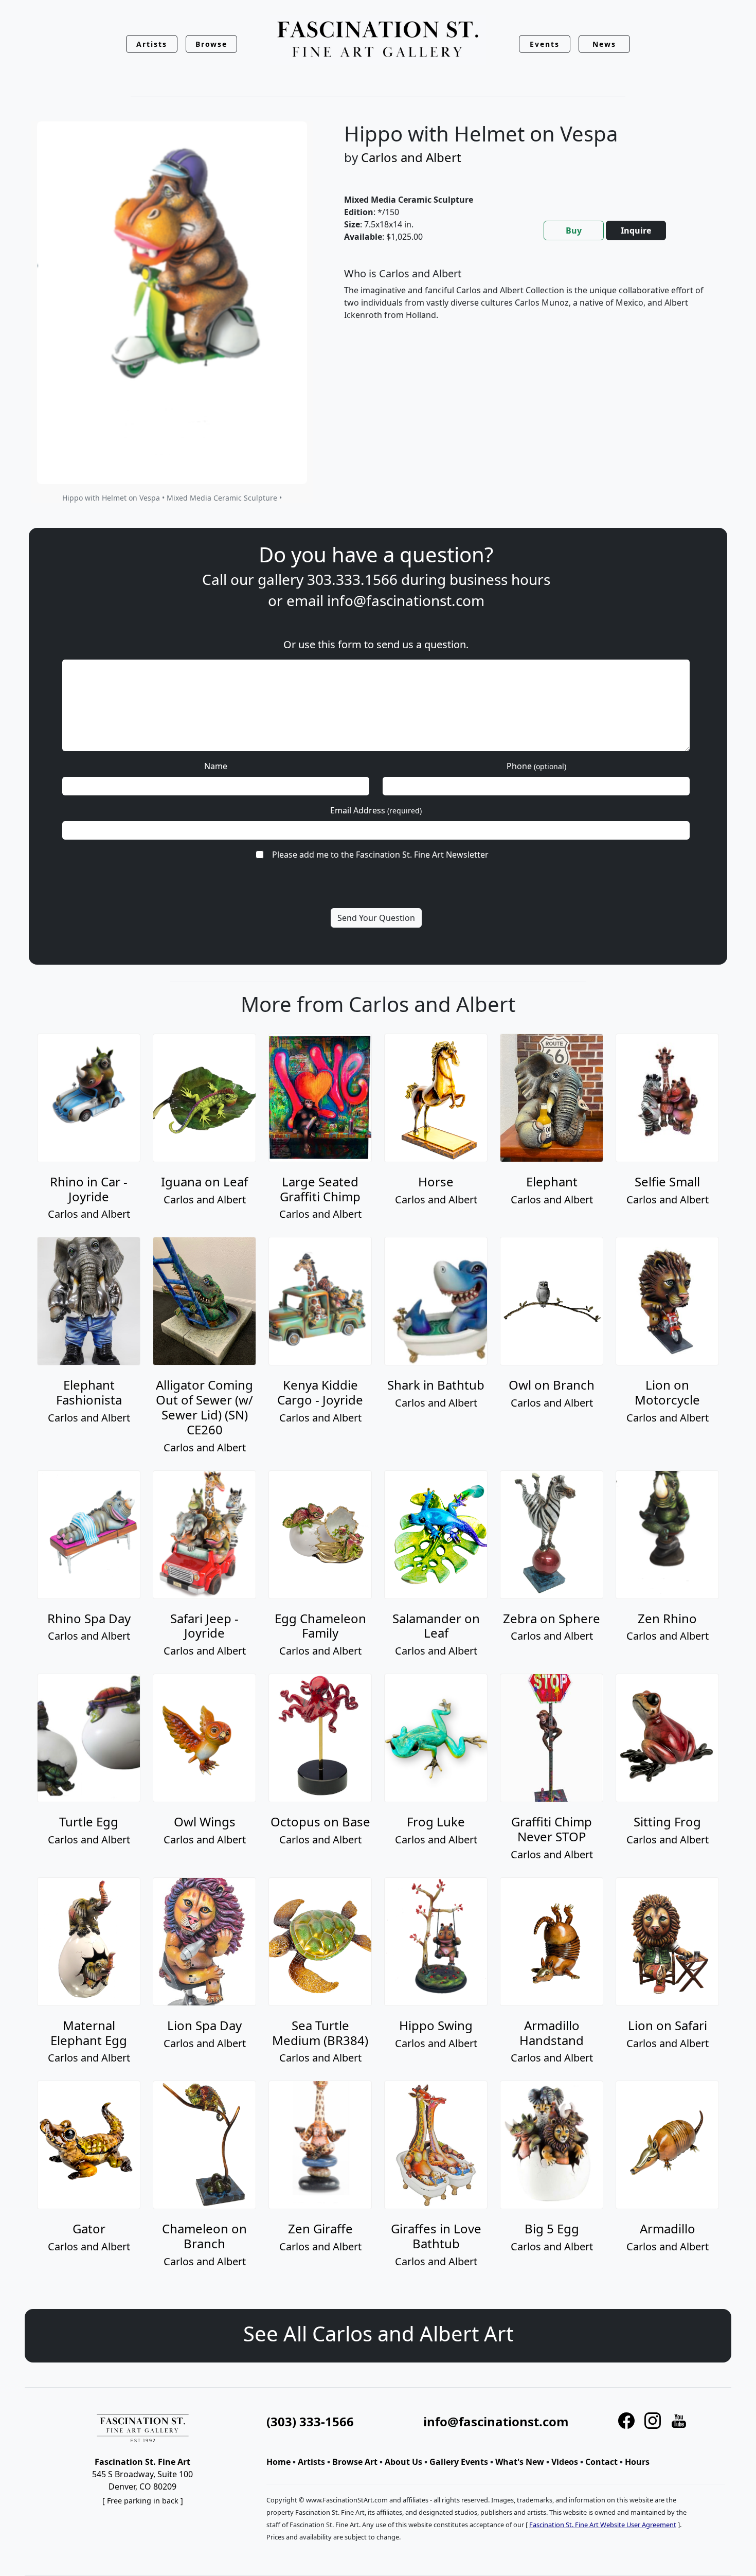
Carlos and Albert (411, 157)
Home (278, 2462)
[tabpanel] (526, 303)
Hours (637, 2462)
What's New (520, 2462)
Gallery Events (459, 2462)
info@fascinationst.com (406, 600)
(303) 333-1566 (310, 2421)
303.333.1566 (352, 579)
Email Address (376, 810)
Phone (536, 766)
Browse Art (355, 2462)
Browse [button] (212, 44)
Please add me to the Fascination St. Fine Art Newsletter (380, 855)
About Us (403, 2462)
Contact (601, 2462)
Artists (311, 2462)
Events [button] (545, 44)
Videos (565, 2462)
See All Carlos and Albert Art (378, 2333)
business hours (500, 579)
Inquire (636, 230)
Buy (574, 230)
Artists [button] (152, 44)
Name (216, 766)
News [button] (604, 44)
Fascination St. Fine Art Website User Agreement (603, 2525)
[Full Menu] (378, 40)
